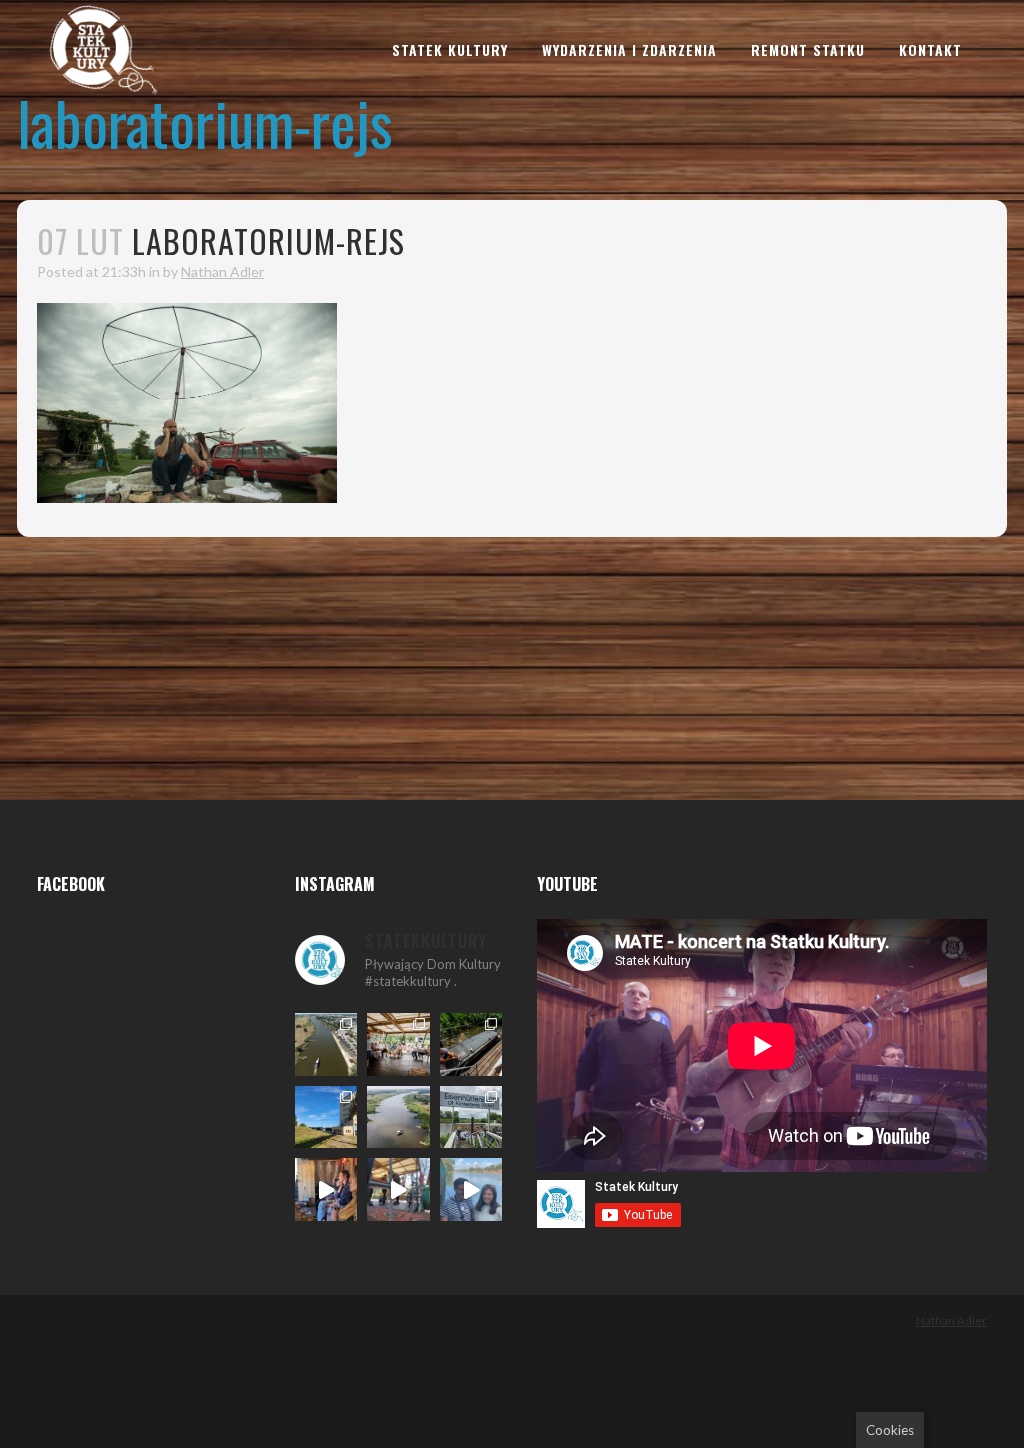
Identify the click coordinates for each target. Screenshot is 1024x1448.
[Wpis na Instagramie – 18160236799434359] (398, 1189)
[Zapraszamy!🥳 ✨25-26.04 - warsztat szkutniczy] (471, 1189)
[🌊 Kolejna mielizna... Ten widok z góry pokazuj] (398, 1117)
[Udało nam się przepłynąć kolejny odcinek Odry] (326, 1117)
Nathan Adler (222, 271)
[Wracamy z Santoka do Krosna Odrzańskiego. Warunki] (326, 1044)
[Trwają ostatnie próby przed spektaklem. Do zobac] (326, 1189)
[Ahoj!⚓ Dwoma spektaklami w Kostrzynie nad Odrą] (398, 1044)
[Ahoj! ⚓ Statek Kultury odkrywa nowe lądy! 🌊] (471, 1117)
